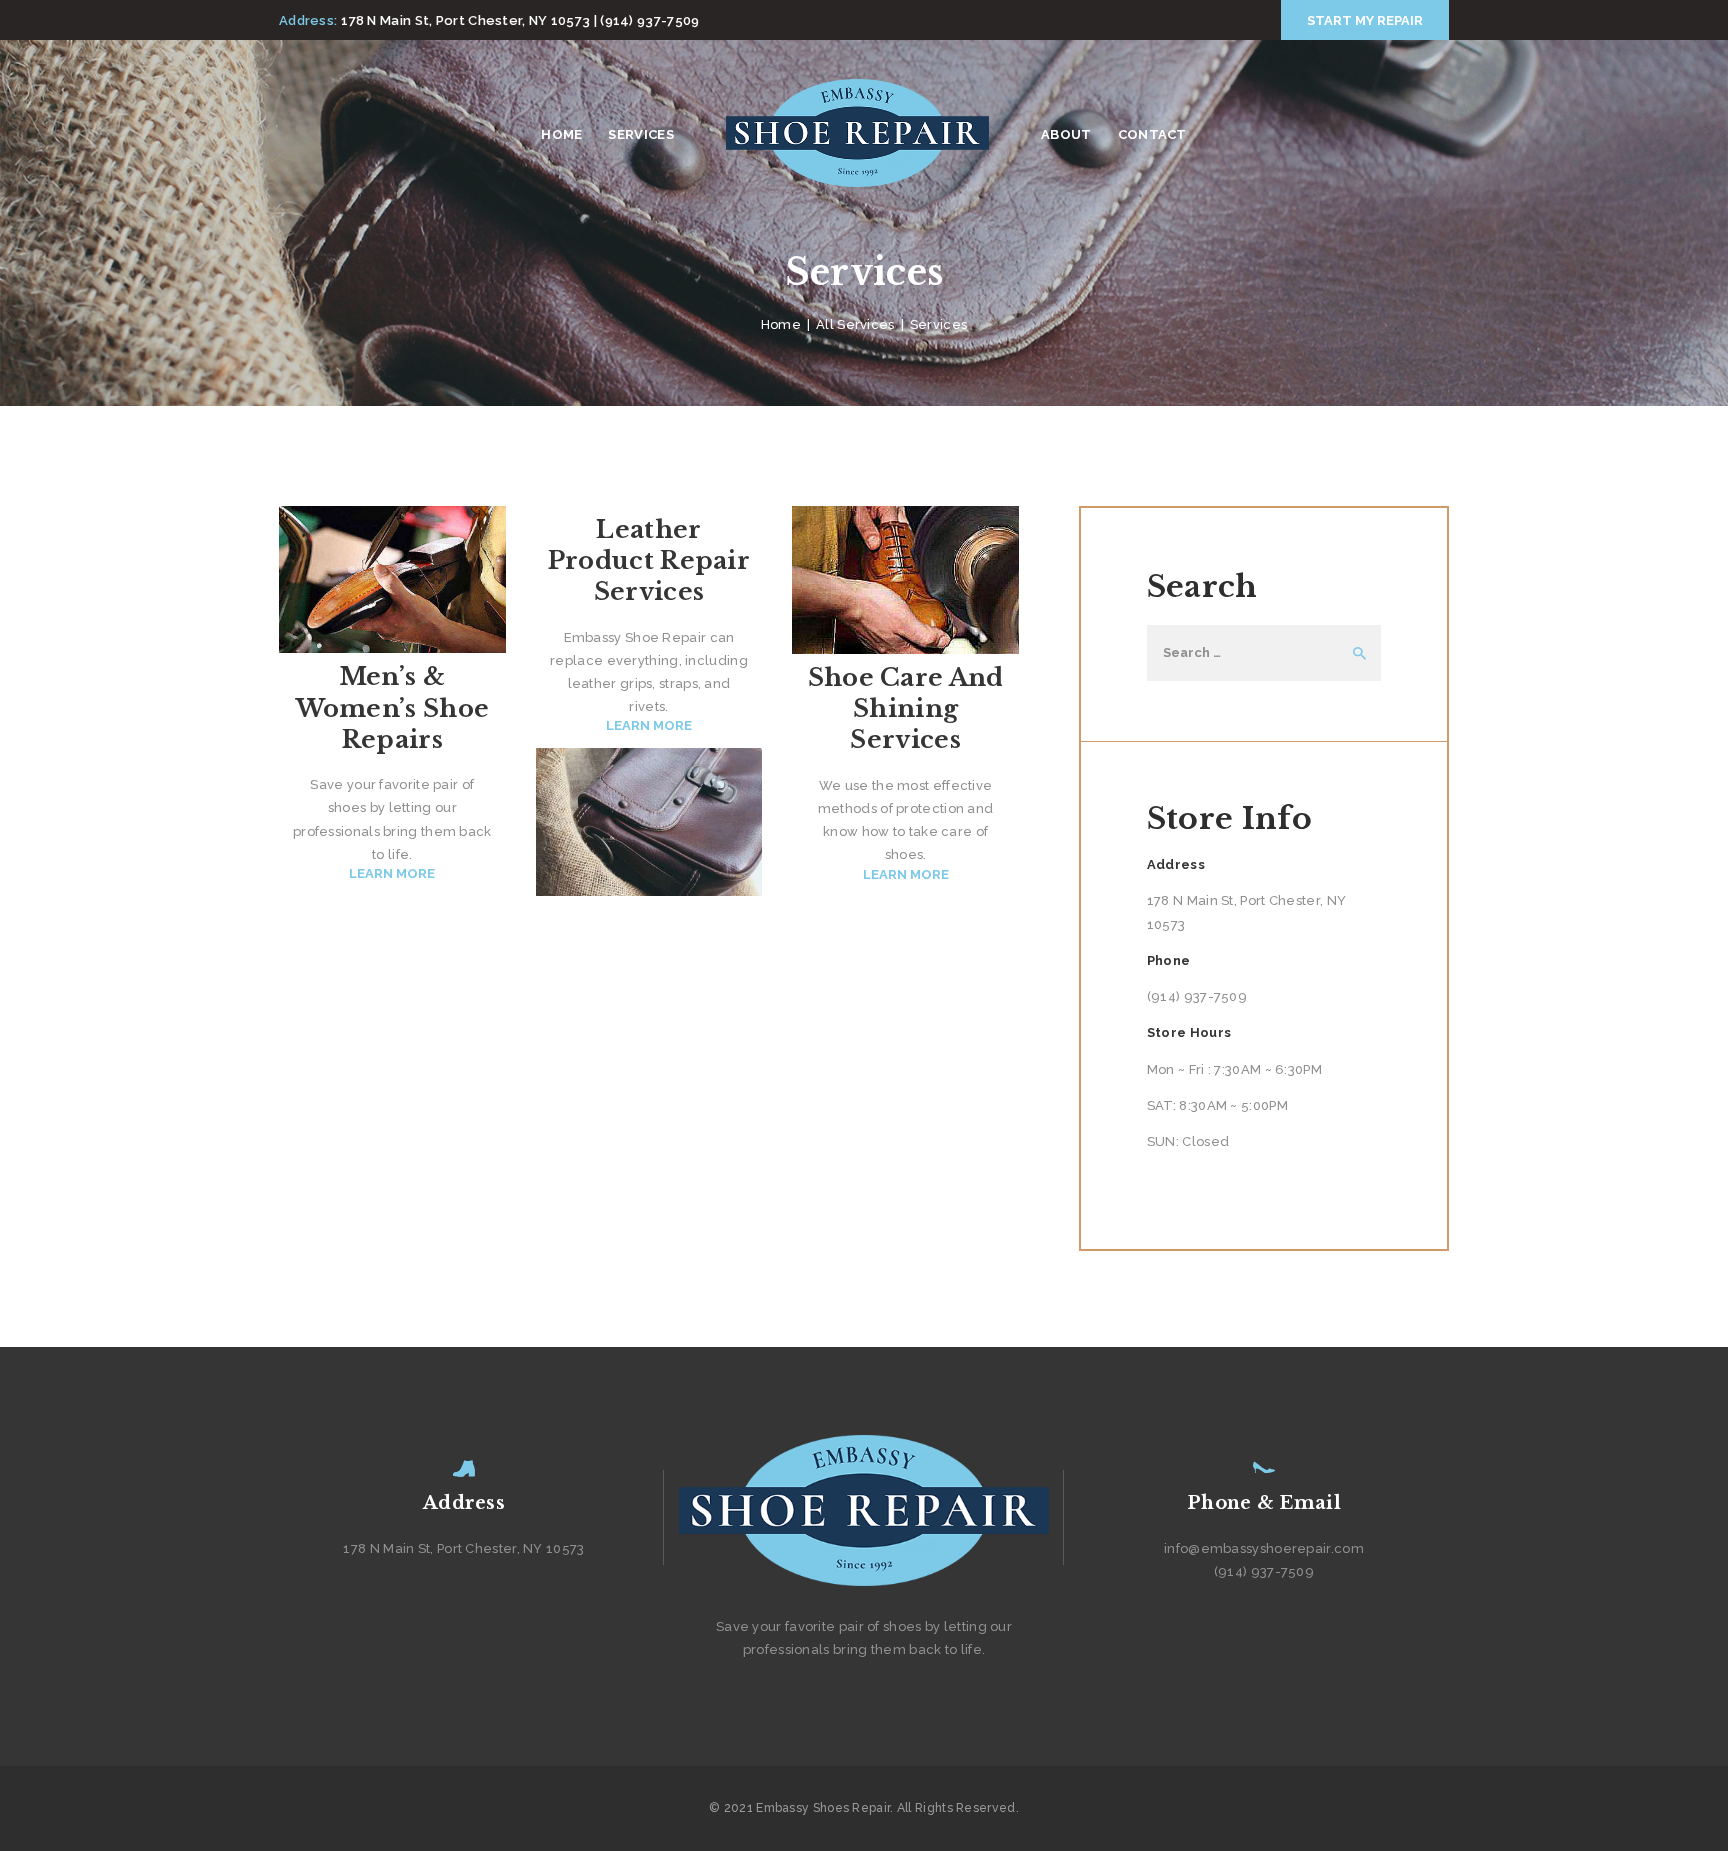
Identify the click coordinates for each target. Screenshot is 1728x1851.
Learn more (392, 873)
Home (781, 324)
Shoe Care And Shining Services (906, 708)
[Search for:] (1264, 652)
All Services (855, 324)
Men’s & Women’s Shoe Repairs (393, 707)
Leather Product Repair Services (649, 560)
